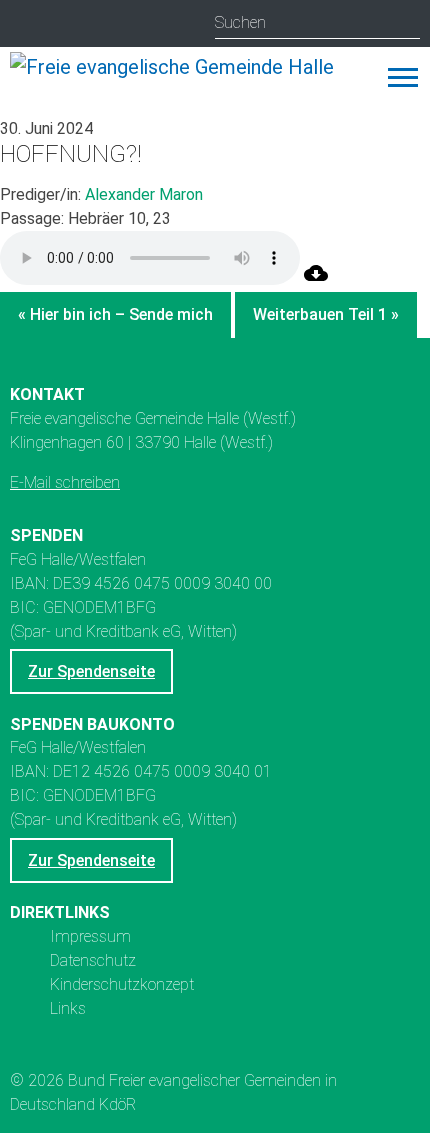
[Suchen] (404, 23)
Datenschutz (93, 960)
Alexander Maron (144, 194)
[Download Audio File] (316, 279)
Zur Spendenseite (91, 671)
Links (68, 1008)
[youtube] (66, 24)
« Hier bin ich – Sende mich (115, 314)
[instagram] (27, 24)
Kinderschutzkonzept (122, 984)
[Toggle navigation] (403, 77)
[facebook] (105, 24)
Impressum (90, 936)
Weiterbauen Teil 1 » (326, 314)
